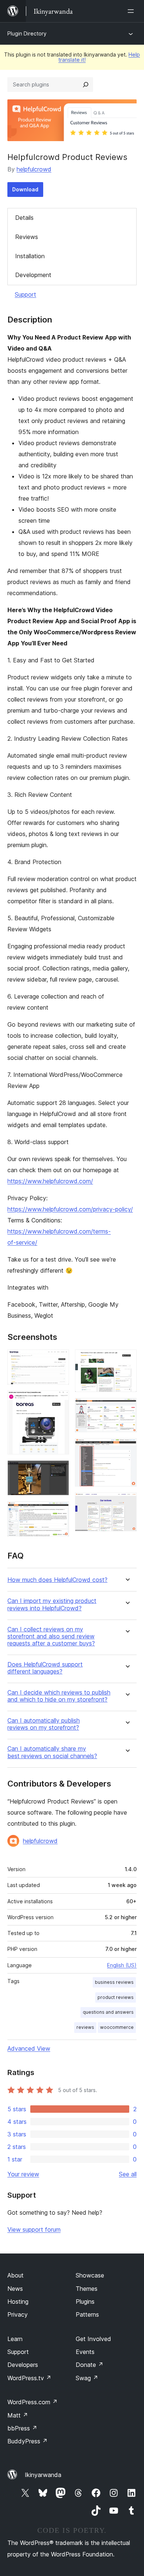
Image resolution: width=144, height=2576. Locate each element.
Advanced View (29, 2048)
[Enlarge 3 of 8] (59, 1470)
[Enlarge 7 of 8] (127, 1448)
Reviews (27, 237)
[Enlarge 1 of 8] (59, 1359)
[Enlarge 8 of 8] (127, 1502)
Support (25, 294)
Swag (87, 2378)
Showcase (90, 2275)
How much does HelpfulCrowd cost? (57, 1580)
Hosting (18, 2302)
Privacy (18, 2314)
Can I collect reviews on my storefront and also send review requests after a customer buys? (51, 1636)
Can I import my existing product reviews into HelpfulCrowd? (52, 1604)
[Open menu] (132, 11)
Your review (23, 2174)
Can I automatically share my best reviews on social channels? (52, 1752)
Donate (90, 2365)
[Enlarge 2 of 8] (59, 1400)
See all (128, 2174)
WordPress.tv (29, 2378)
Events (85, 2352)
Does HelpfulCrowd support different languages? (45, 1668)
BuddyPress (28, 2441)
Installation (30, 256)
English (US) (122, 1965)
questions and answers (108, 2012)
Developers (23, 2365)
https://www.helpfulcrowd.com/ (50, 1181)
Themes (87, 2289)
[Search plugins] (86, 85)
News (15, 2289)
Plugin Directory (27, 33)
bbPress (22, 2428)
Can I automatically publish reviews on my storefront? (44, 1724)
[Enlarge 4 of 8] (59, 1511)
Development (33, 275)
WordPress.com (32, 2402)
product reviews (116, 1997)
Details (24, 218)
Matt (18, 2415)
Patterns (87, 2314)
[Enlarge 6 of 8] (127, 1408)
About (16, 2275)
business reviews (114, 1982)
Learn (15, 2339)
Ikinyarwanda (43, 2475)
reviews (85, 2027)
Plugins (85, 2302)
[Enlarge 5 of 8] (127, 1359)
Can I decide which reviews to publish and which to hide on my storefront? (59, 1696)
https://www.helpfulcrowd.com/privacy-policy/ (70, 1209)
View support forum (34, 2229)
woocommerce (117, 2027)
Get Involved (93, 2339)
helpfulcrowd (34, 169)
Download (25, 189)
